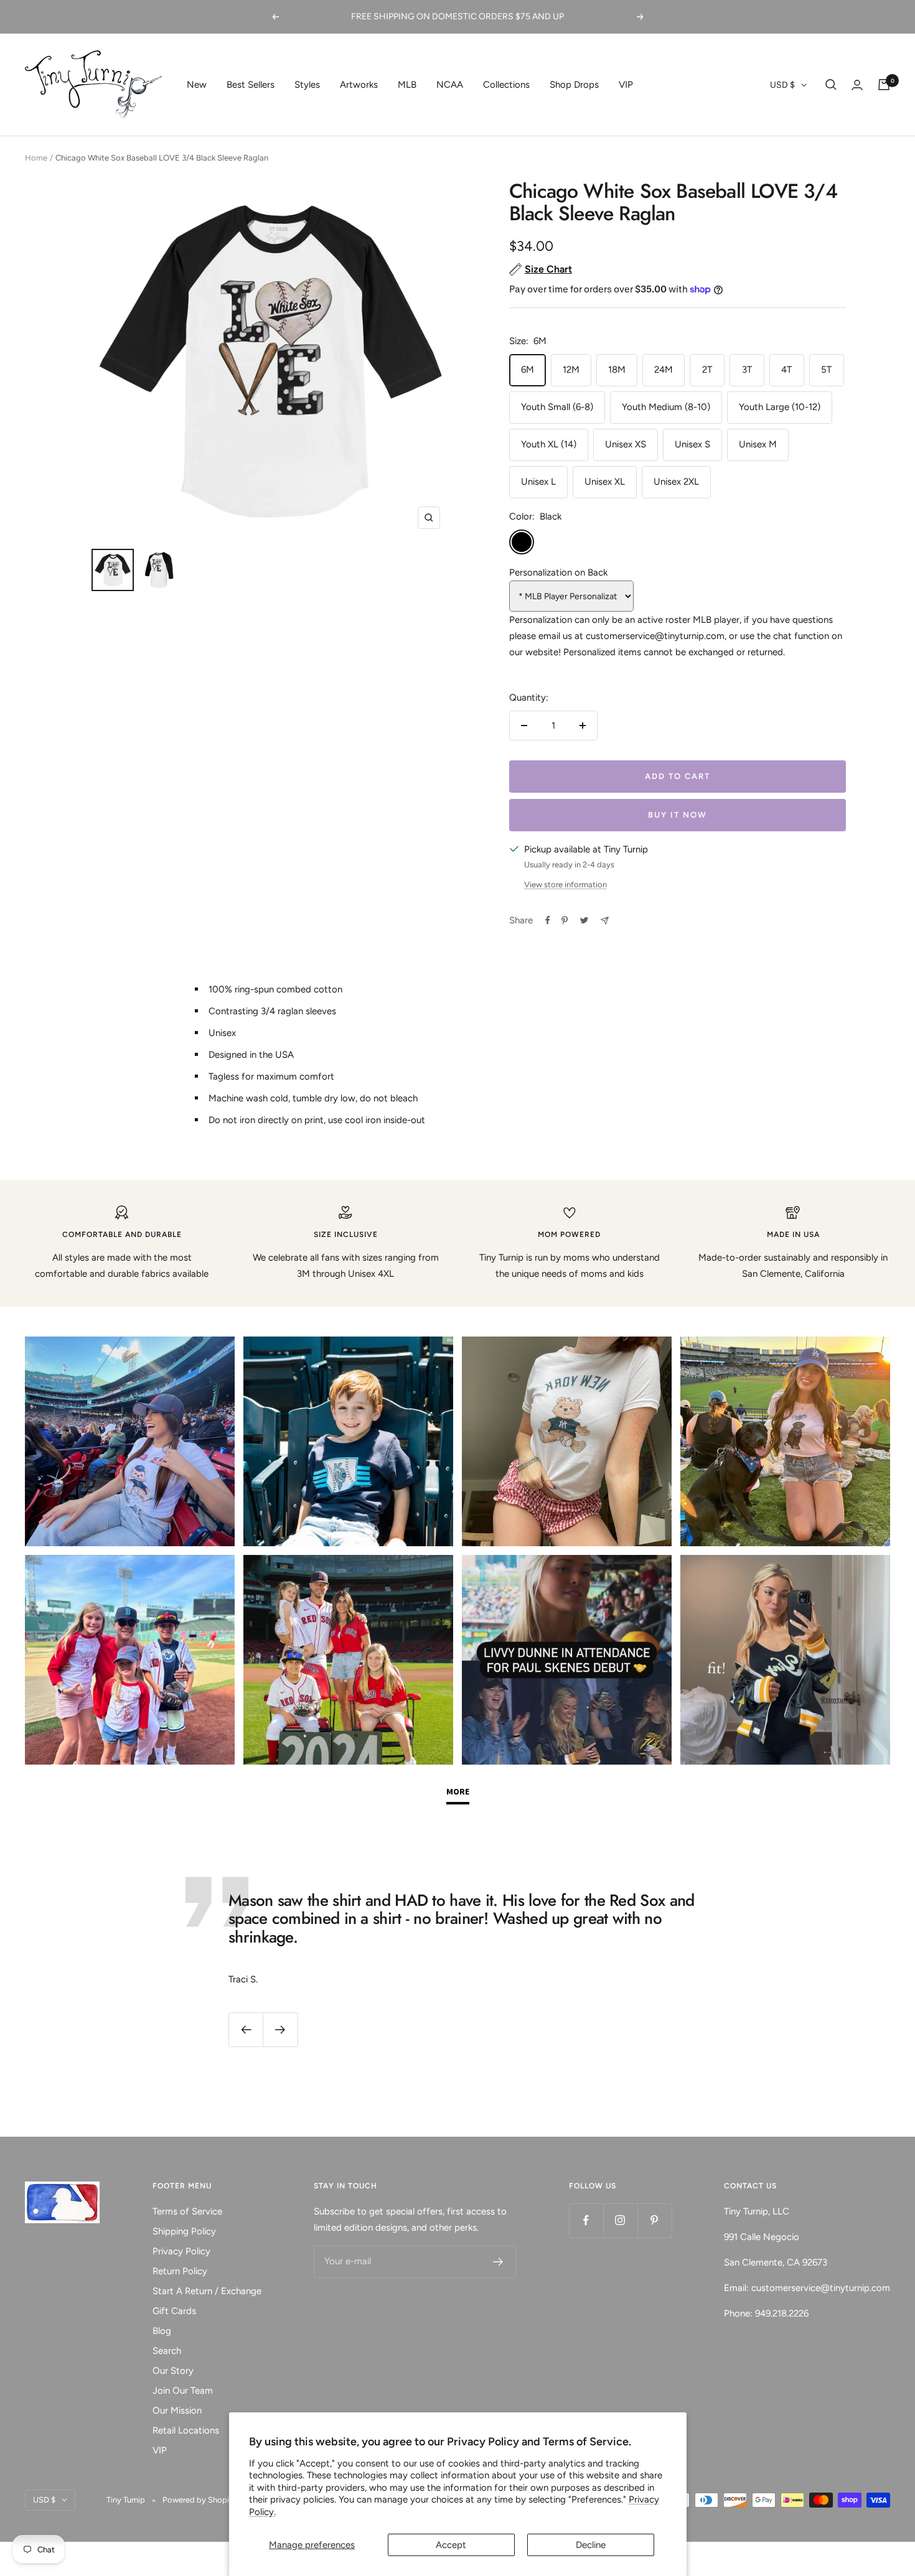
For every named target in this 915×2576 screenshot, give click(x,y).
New (197, 85)
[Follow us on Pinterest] (655, 2220)
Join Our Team (183, 2391)
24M (664, 370)
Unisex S (692, 444)
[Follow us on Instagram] (620, 2220)
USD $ (782, 85)
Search (167, 2351)
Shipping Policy (184, 2231)
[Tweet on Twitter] (584, 920)
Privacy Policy (181, 2251)
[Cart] (884, 85)
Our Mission (177, 2410)
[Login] (857, 85)
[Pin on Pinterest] (565, 920)
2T (707, 370)
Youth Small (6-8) (557, 407)
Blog (162, 2331)
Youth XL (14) (549, 444)
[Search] (831, 85)
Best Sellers (251, 85)
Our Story (173, 2371)
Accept (451, 2545)
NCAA (450, 85)
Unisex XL (605, 482)
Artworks (359, 85)
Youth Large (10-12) (780, 407)
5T (826, 370)
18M (617, 370)
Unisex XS (626, 444)
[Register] (498, 2262)
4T (786, 370)
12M (571, 370)
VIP (626, 85)
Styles (307, 85)
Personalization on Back (558, 572)
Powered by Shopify (199, 2500)
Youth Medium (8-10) (666, 407)
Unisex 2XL (676, 482)
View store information (565, 884)
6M (528, 370)
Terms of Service (187, 2211)
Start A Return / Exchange (207, 2291)
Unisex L (538, 482)
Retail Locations (186, 2430)
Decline (591, 2545)
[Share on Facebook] (548, 920)
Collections (506, 85)
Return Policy (180, 2271)
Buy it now (678, 815)
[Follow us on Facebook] (586, 2220)
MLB (407, 85)
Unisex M (758, 444)
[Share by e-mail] (605, 921)
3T (747, 370)
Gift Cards (174, 2311)
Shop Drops (574, 85)
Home (36, 158)
